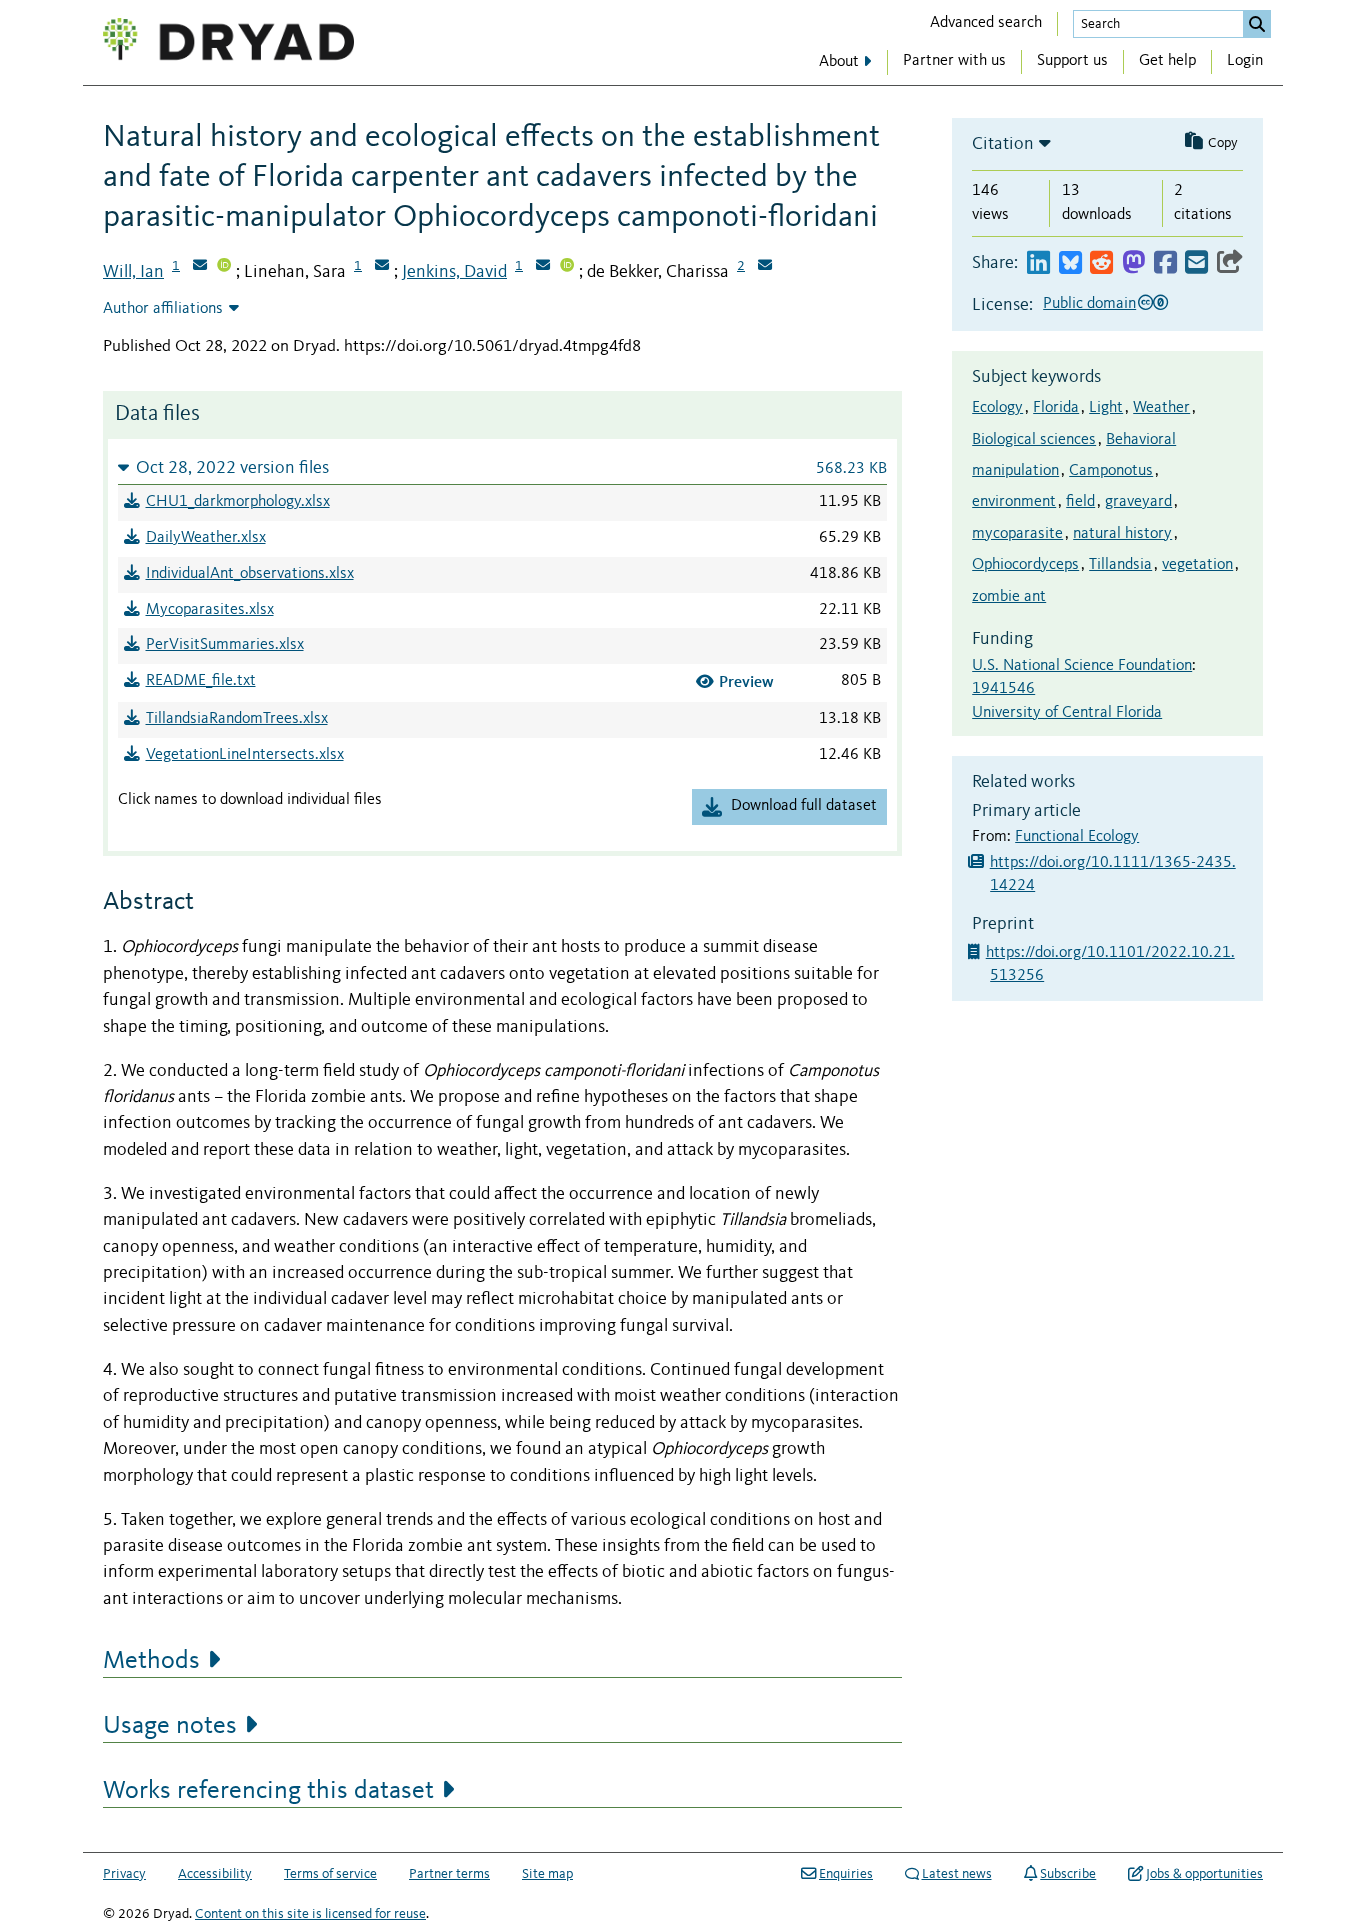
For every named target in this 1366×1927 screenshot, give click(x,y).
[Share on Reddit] (1101, 263)
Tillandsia (1120, 565)
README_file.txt (201, 681)
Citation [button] (1003, 144)
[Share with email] (1196, 263)
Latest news (957, 1874)
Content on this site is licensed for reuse (310, 1914)
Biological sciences (1034, 440)
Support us (1072, 61)
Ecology (997, 408)
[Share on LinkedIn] (1038, 263)
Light (1106, 408)
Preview (746, 681)
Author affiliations (163, 309)
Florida (1056, 408)
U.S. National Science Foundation (1082, 666)
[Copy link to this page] (1230, 263)
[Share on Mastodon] (1133, 263)
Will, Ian (133, 272)
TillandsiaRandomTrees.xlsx (237, 719)
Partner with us (954, 61)
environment (1014, 502)
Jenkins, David (454, 272)
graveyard (1138, 502)
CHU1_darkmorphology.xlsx (238, 502)
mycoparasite (1017, 534)
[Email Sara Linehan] (382, 267)
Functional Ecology (1077, 837)
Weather (1161, 408)
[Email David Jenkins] (543, 267)
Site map (547, 1874)
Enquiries (846, 1874)
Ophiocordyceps (1025, 565)
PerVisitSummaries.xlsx (225, 645)
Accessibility (215, 1874)
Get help (1167, 61)
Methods (151, 1661)
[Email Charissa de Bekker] (765, 267)
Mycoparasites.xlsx (210, 610)
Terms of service (330, 1874)
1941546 (1003, 689)
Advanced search (986, 23)
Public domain (1089, 304)
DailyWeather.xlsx (206, 538)
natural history (1122, 534)
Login (1245, 61)
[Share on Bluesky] (1070, 263)
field (1080, 502)
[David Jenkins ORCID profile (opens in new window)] (567, 267)
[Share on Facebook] (1165, 263)
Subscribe (1068, 1874)
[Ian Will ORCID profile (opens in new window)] (224, 267)
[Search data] (1257, 24)
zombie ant (1009, 597)
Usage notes (170, 1726)
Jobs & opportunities (1204, 1874)
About (839, 62)
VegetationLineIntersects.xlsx (245, 755)
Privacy (124, 1874)
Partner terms (449, 1874)
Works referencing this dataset (268, 1791)
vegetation (1197, 565)
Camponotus (1111, 471)
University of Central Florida (1067, 713)
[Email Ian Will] (200, 267)
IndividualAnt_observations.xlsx (250, 574)
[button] (502, 467)
